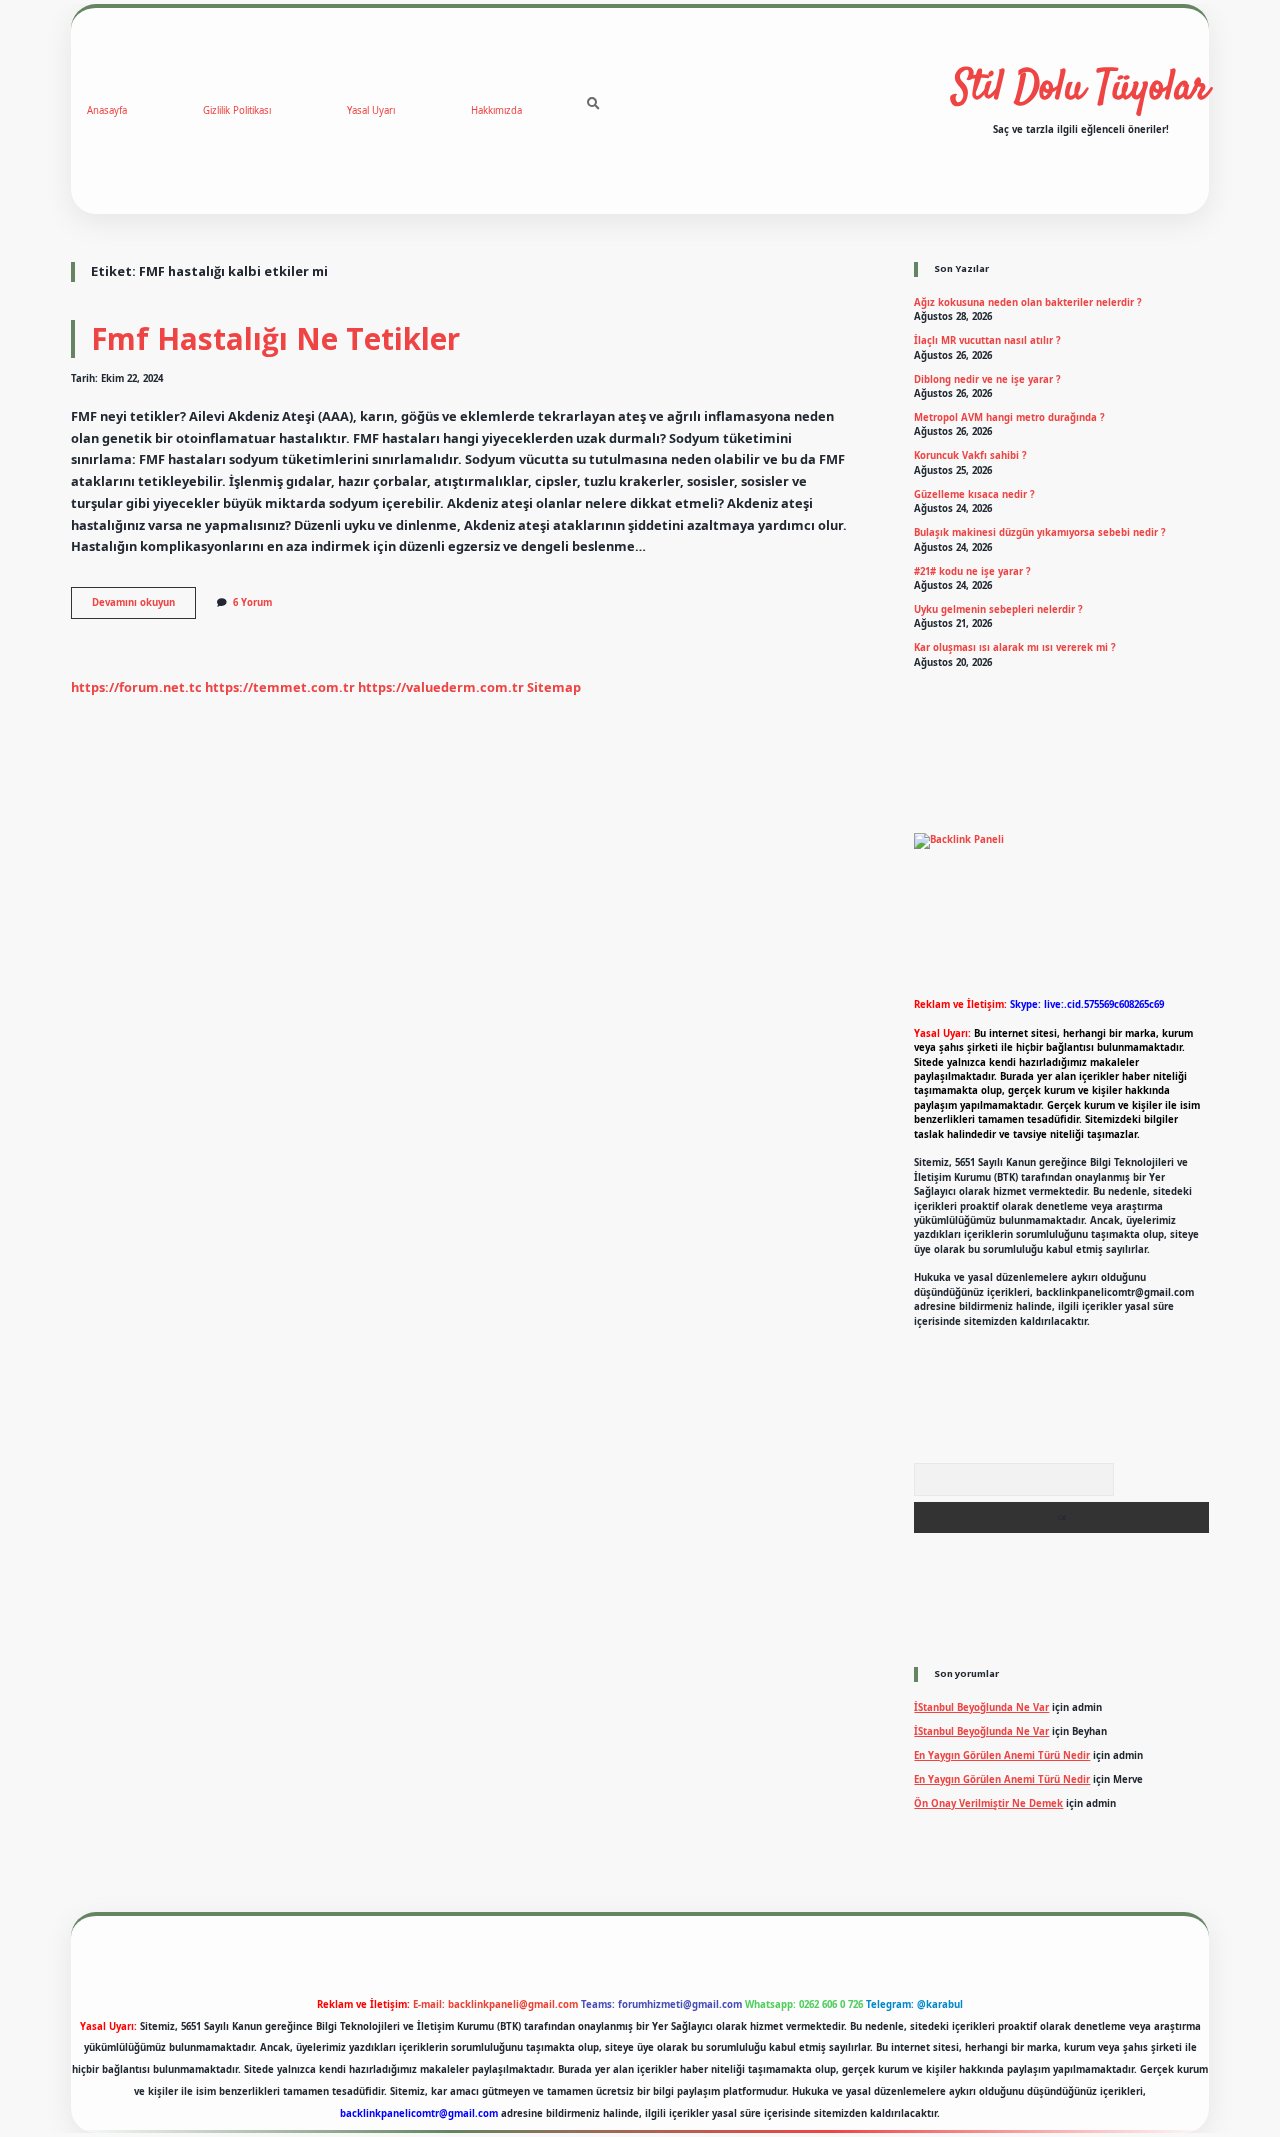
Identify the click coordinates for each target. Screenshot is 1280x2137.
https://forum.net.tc (136, 687)
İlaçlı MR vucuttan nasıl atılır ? (987, 340)
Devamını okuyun (144, 607)
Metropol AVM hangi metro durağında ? (1009, 417)
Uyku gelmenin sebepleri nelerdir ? (998, 609)
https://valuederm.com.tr (441, 687)
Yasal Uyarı (371, 110)
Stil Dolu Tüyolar (1081, 89)
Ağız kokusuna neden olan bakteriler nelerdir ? (1028, 302)
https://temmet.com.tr (280, 687)
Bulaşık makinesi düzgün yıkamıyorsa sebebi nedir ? (1040, 532)
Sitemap (554, 687)
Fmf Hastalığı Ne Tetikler (275, 338)
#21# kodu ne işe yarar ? (972, 571)
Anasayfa (107, 110)
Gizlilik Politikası (237, 110)
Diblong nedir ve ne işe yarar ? (987, 379)
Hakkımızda (496, 110)
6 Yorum (252, 602)
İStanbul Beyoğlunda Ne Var (981, 1707)
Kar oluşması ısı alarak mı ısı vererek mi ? (1015, 647)
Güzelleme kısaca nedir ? (974, 494)
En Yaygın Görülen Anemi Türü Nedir (1002, 1755)
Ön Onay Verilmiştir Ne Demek (988, 1803)
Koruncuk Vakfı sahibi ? (970, 455)
